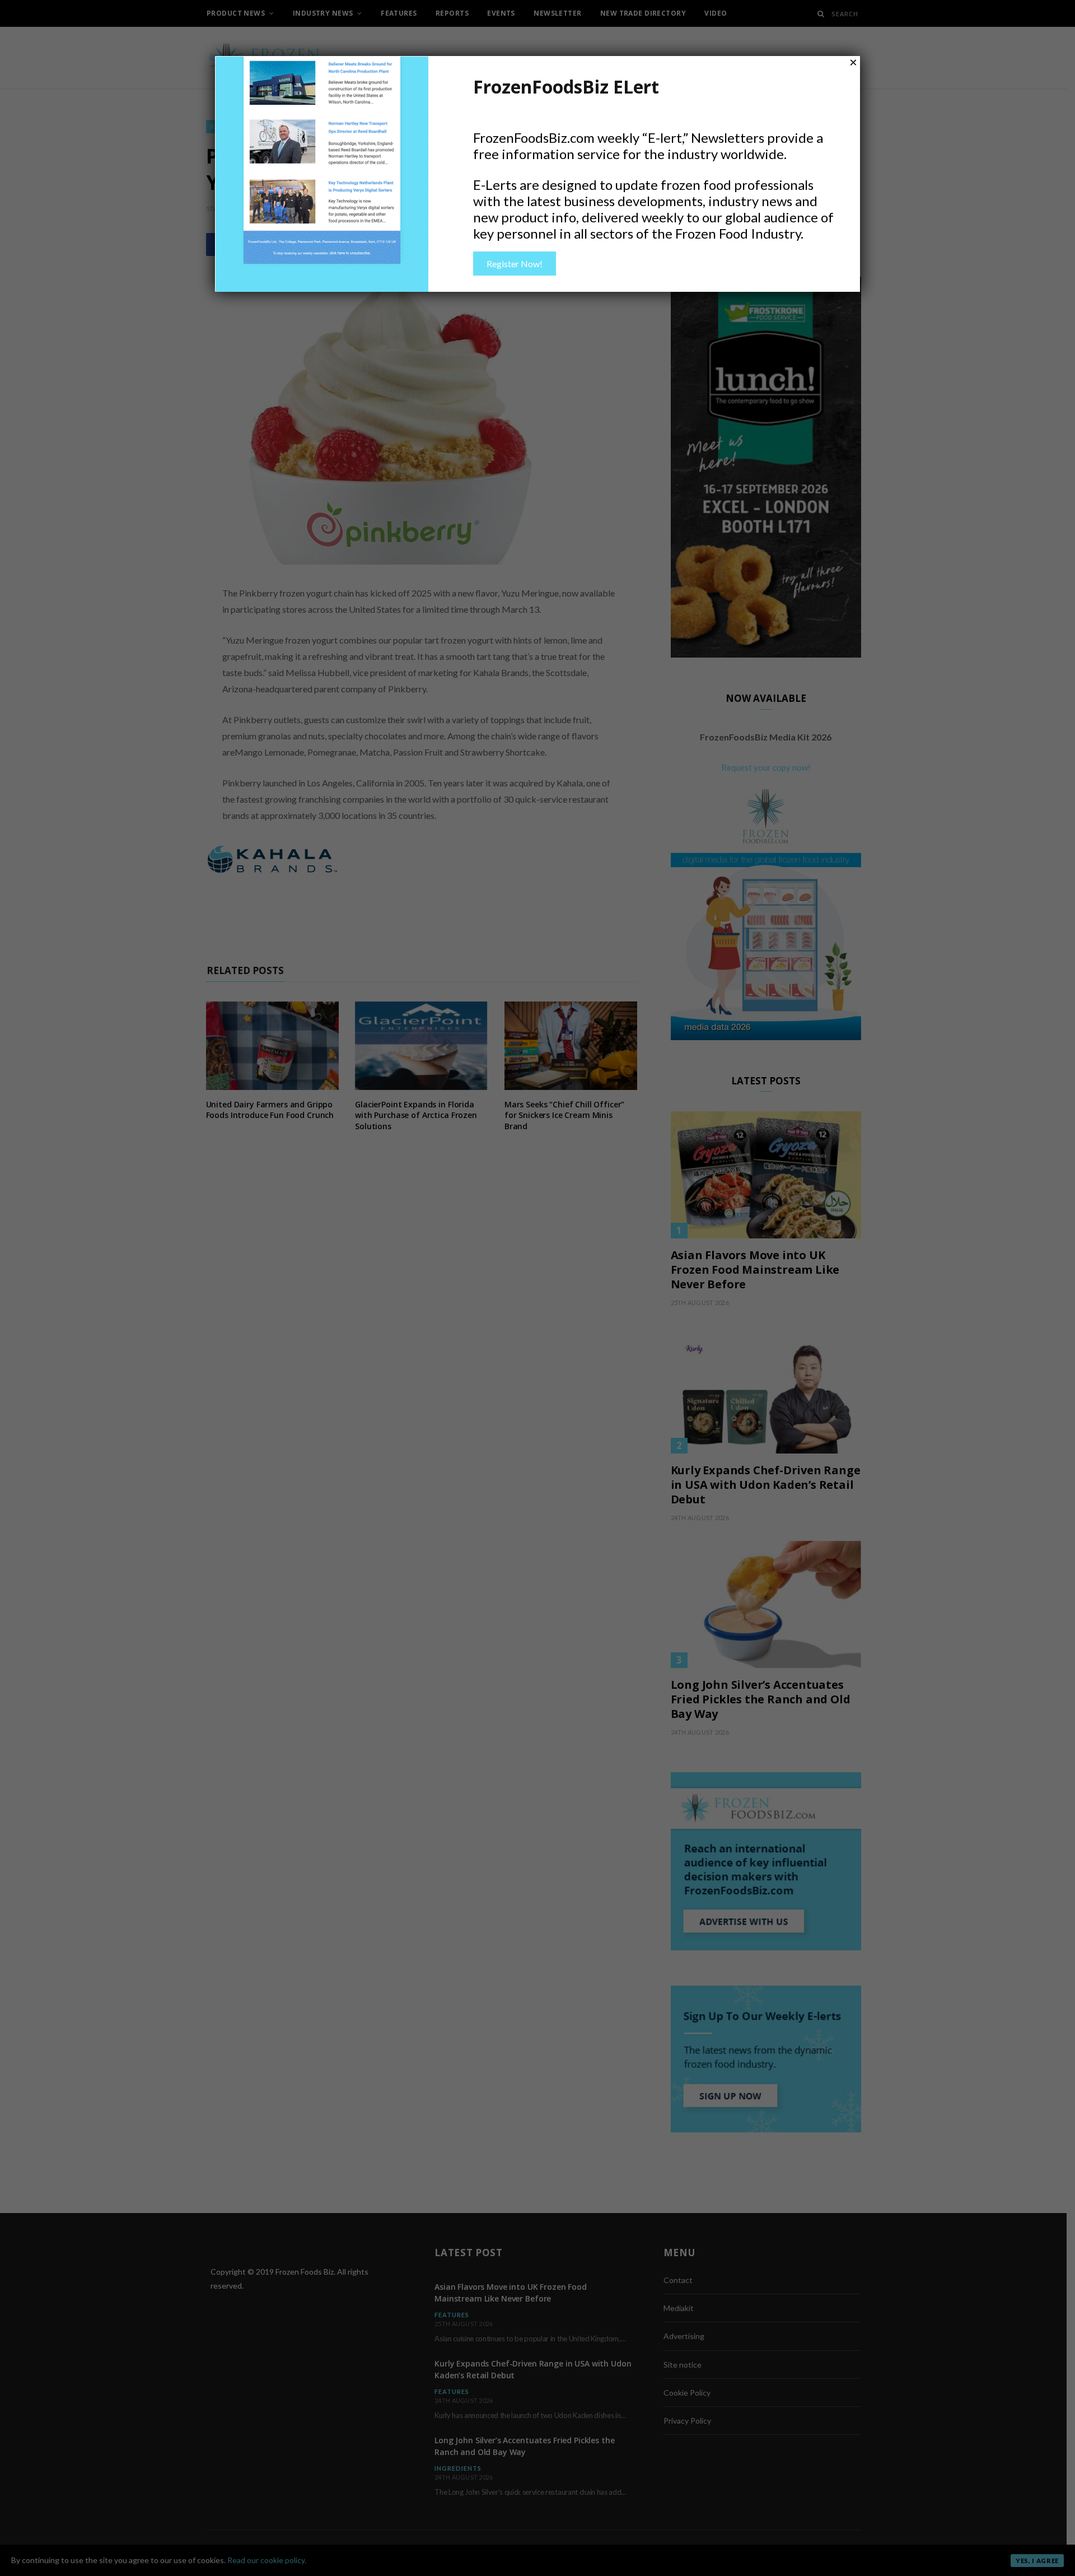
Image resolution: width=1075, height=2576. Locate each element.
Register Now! (515, 264)
